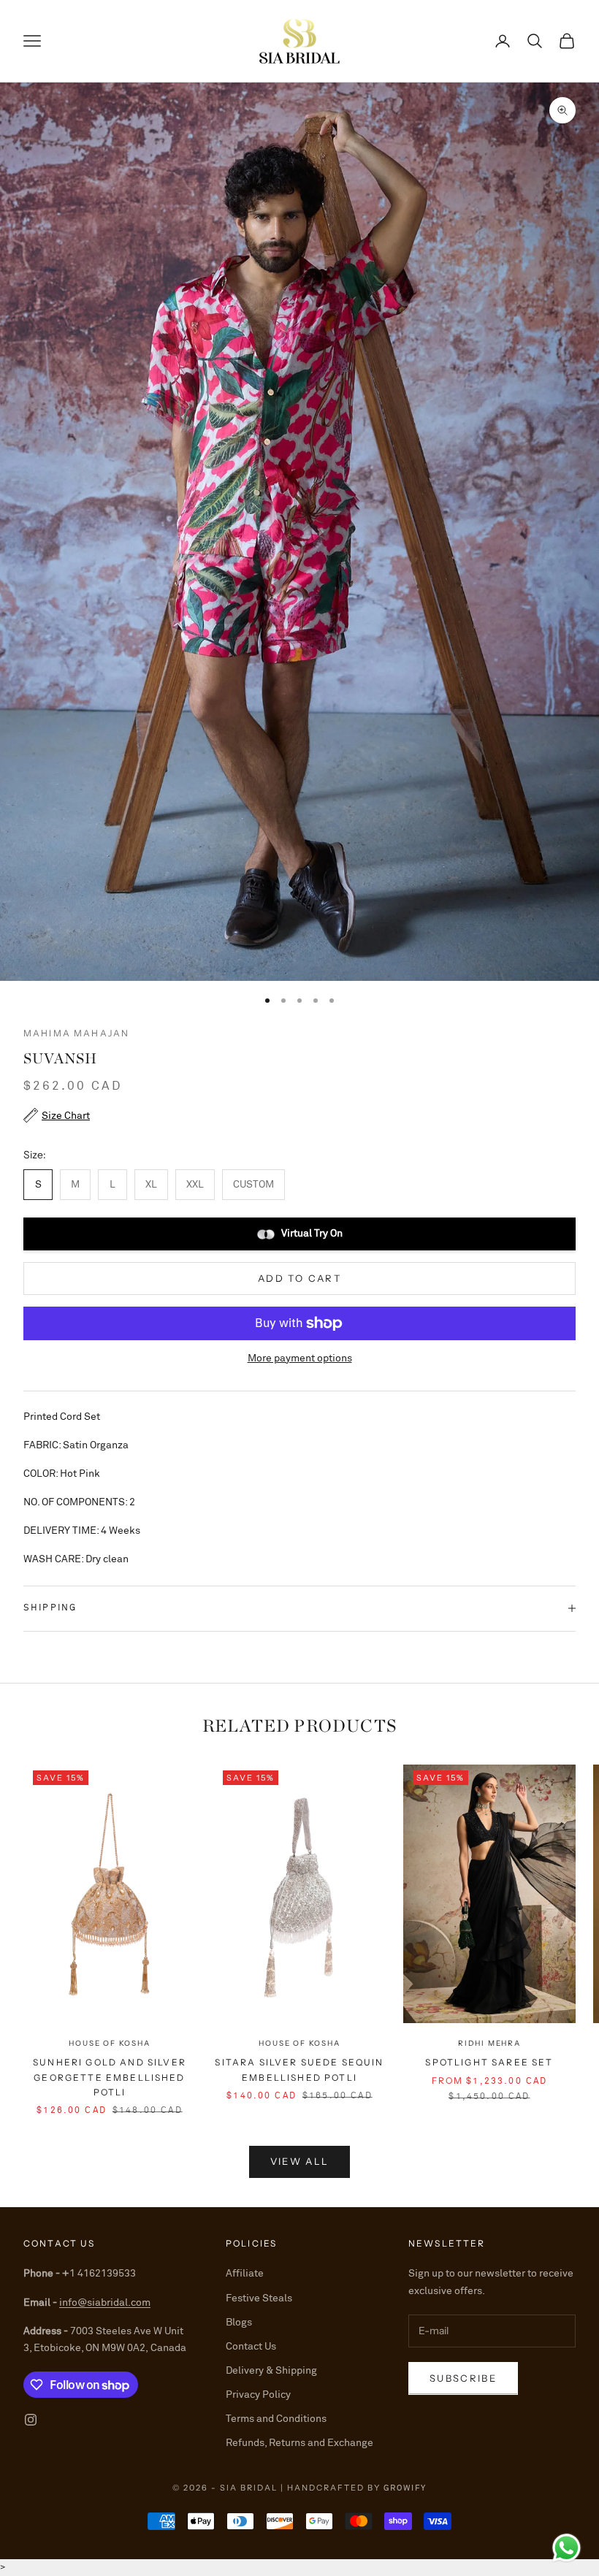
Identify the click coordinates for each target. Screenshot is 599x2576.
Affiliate (245, 2274)
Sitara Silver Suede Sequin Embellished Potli (299, 2069)
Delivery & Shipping (271, 2371)
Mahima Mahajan (76, 1033)
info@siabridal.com (105, 2303)
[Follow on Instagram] (31, 2420)
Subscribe (463, 2378)
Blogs (239, 2323)
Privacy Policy (258, 2395)
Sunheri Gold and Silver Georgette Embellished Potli (110, 2077)
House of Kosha (109, 2043)
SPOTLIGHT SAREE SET (489, 2062)
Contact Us (251, 2347)
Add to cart (299, 1278)
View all (300, 2161)
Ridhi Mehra (489, 2043)
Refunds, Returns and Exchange (299, 2443)
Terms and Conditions (276, 2419)
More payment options (300, 1358)
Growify (405, 2488)
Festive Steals (259, 2298)
